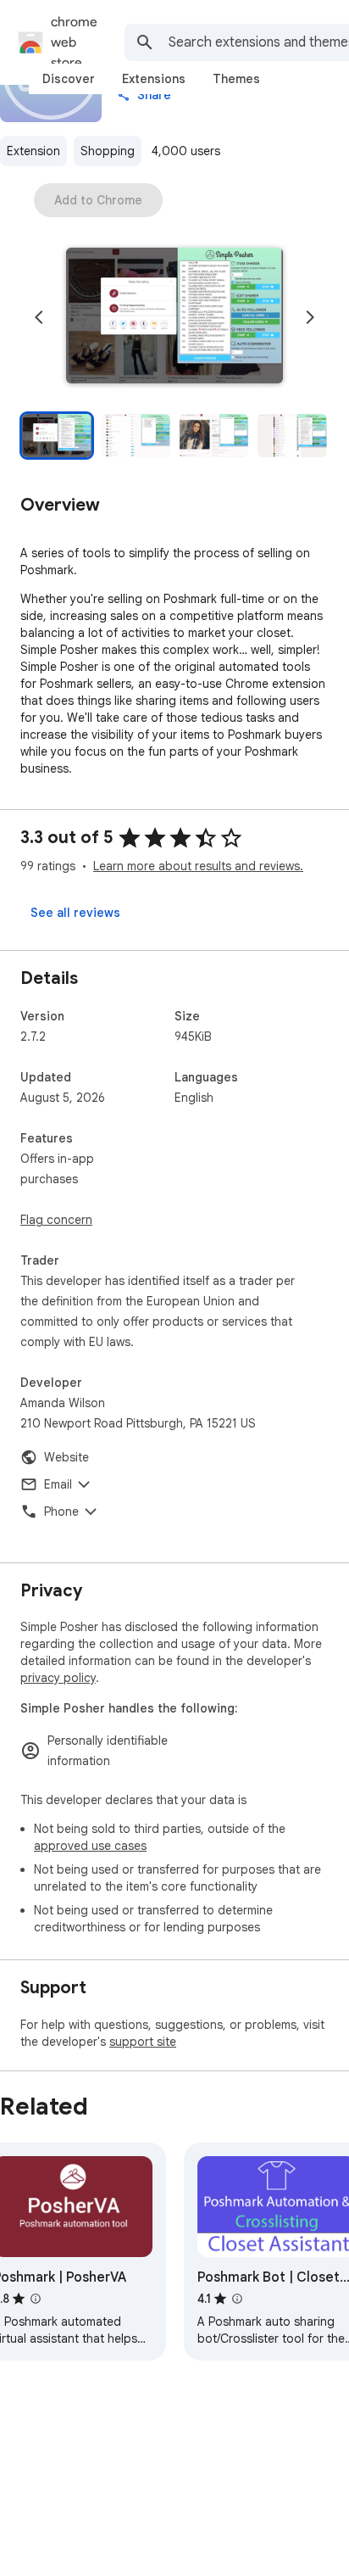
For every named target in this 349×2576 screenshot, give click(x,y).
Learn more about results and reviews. (198, 866)
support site (143, 2042)
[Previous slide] (39, 317)
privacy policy (58, 1678)
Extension (33, 151)
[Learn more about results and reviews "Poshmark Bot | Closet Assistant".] (237, 2299)
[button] (174, 317)
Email (58, 1484)
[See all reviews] (75, 913)
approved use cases (90, 1846)
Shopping (108, 151)
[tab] (69, 79)
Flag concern (56, 1220)
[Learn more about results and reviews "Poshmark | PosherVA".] (36, 2299)
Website (66, 1457)
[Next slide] (310, 317)
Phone (61, 1512)
